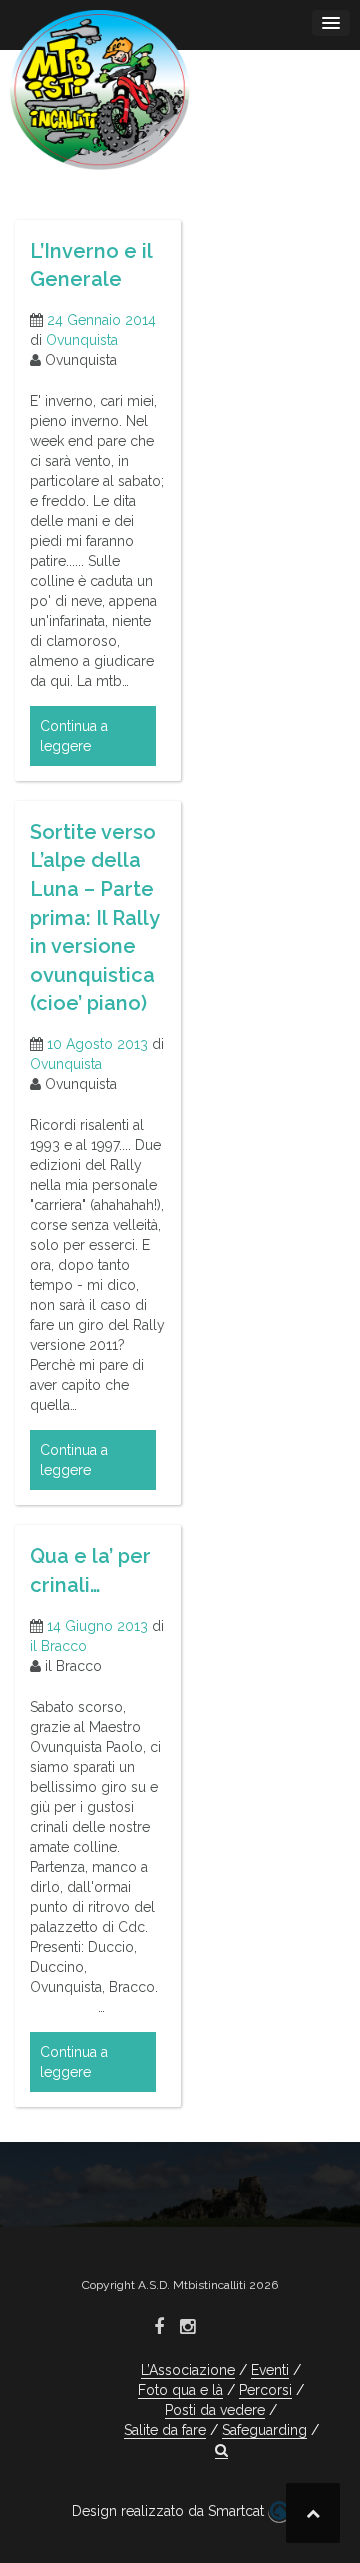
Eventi (270, 2370)
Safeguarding (264, 2430)
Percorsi (265, 2390)
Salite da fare (165, 2430)
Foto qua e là (180, 2390)
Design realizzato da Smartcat (170, 2511)
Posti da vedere (215, 2410)
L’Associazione (188, 2370)
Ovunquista (82, 340)
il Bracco (58, 1646)
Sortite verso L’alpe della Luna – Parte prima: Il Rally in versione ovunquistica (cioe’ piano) (94, 917)
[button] (221, 2450)
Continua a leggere (74, 736)
